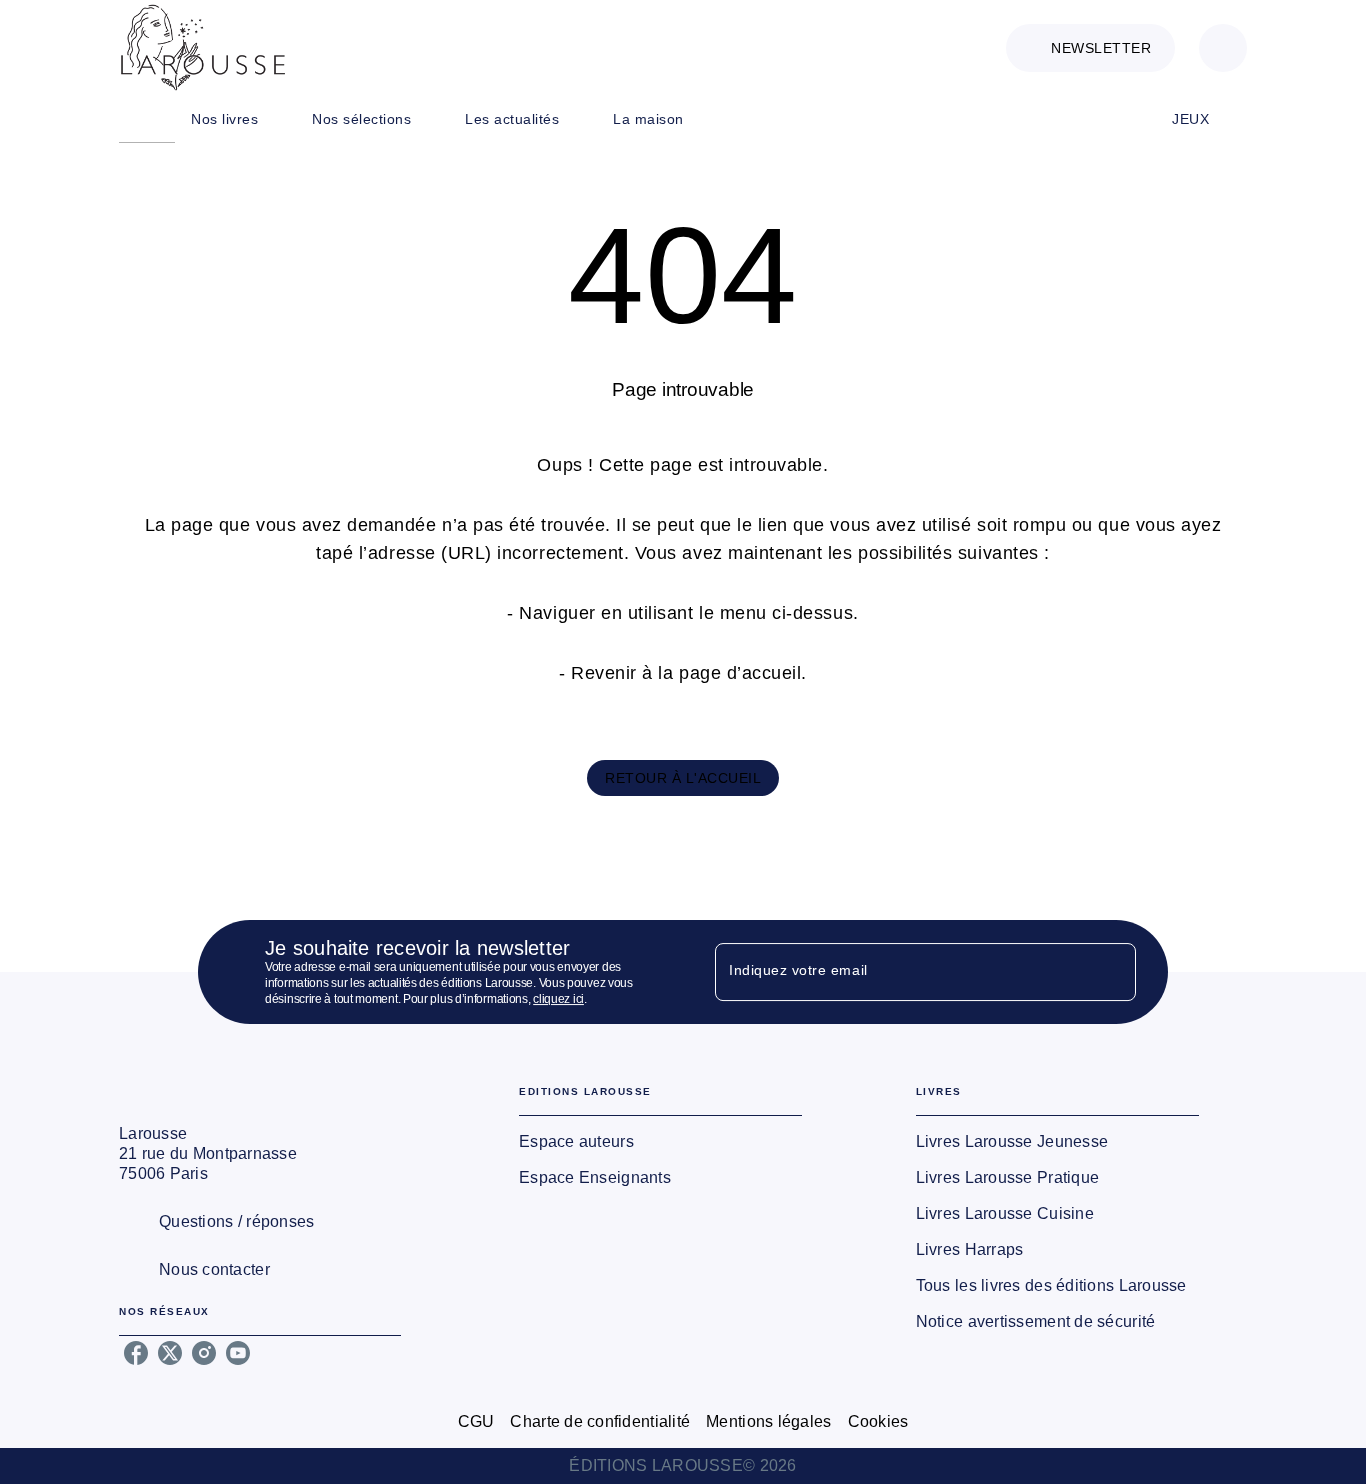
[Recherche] (1223, 48)
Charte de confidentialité (600, 1421)
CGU (476, 1421)
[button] (1090, 48)
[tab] (147, 119)
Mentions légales (768, 1421)
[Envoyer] (1112, 972)
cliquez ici (558, 999)
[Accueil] (203, 47)
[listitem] (136, 1353)
